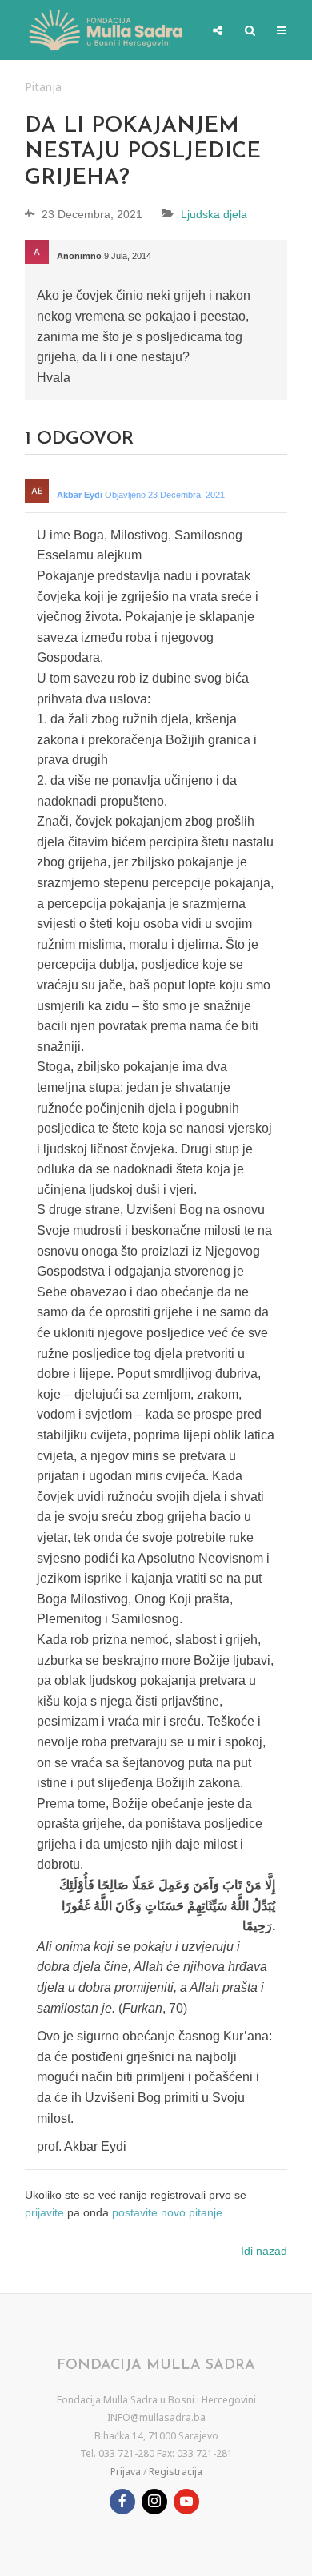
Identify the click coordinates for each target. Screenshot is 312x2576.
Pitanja (43, 87)
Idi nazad (264, 2251)
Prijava (126, 2472)
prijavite (44, 2212)
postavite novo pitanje (167, 2212)
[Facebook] (122, 2502)
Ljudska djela (214, 214)
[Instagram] (154, 2502)
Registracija (176, 2472)
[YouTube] (186, 2502)
